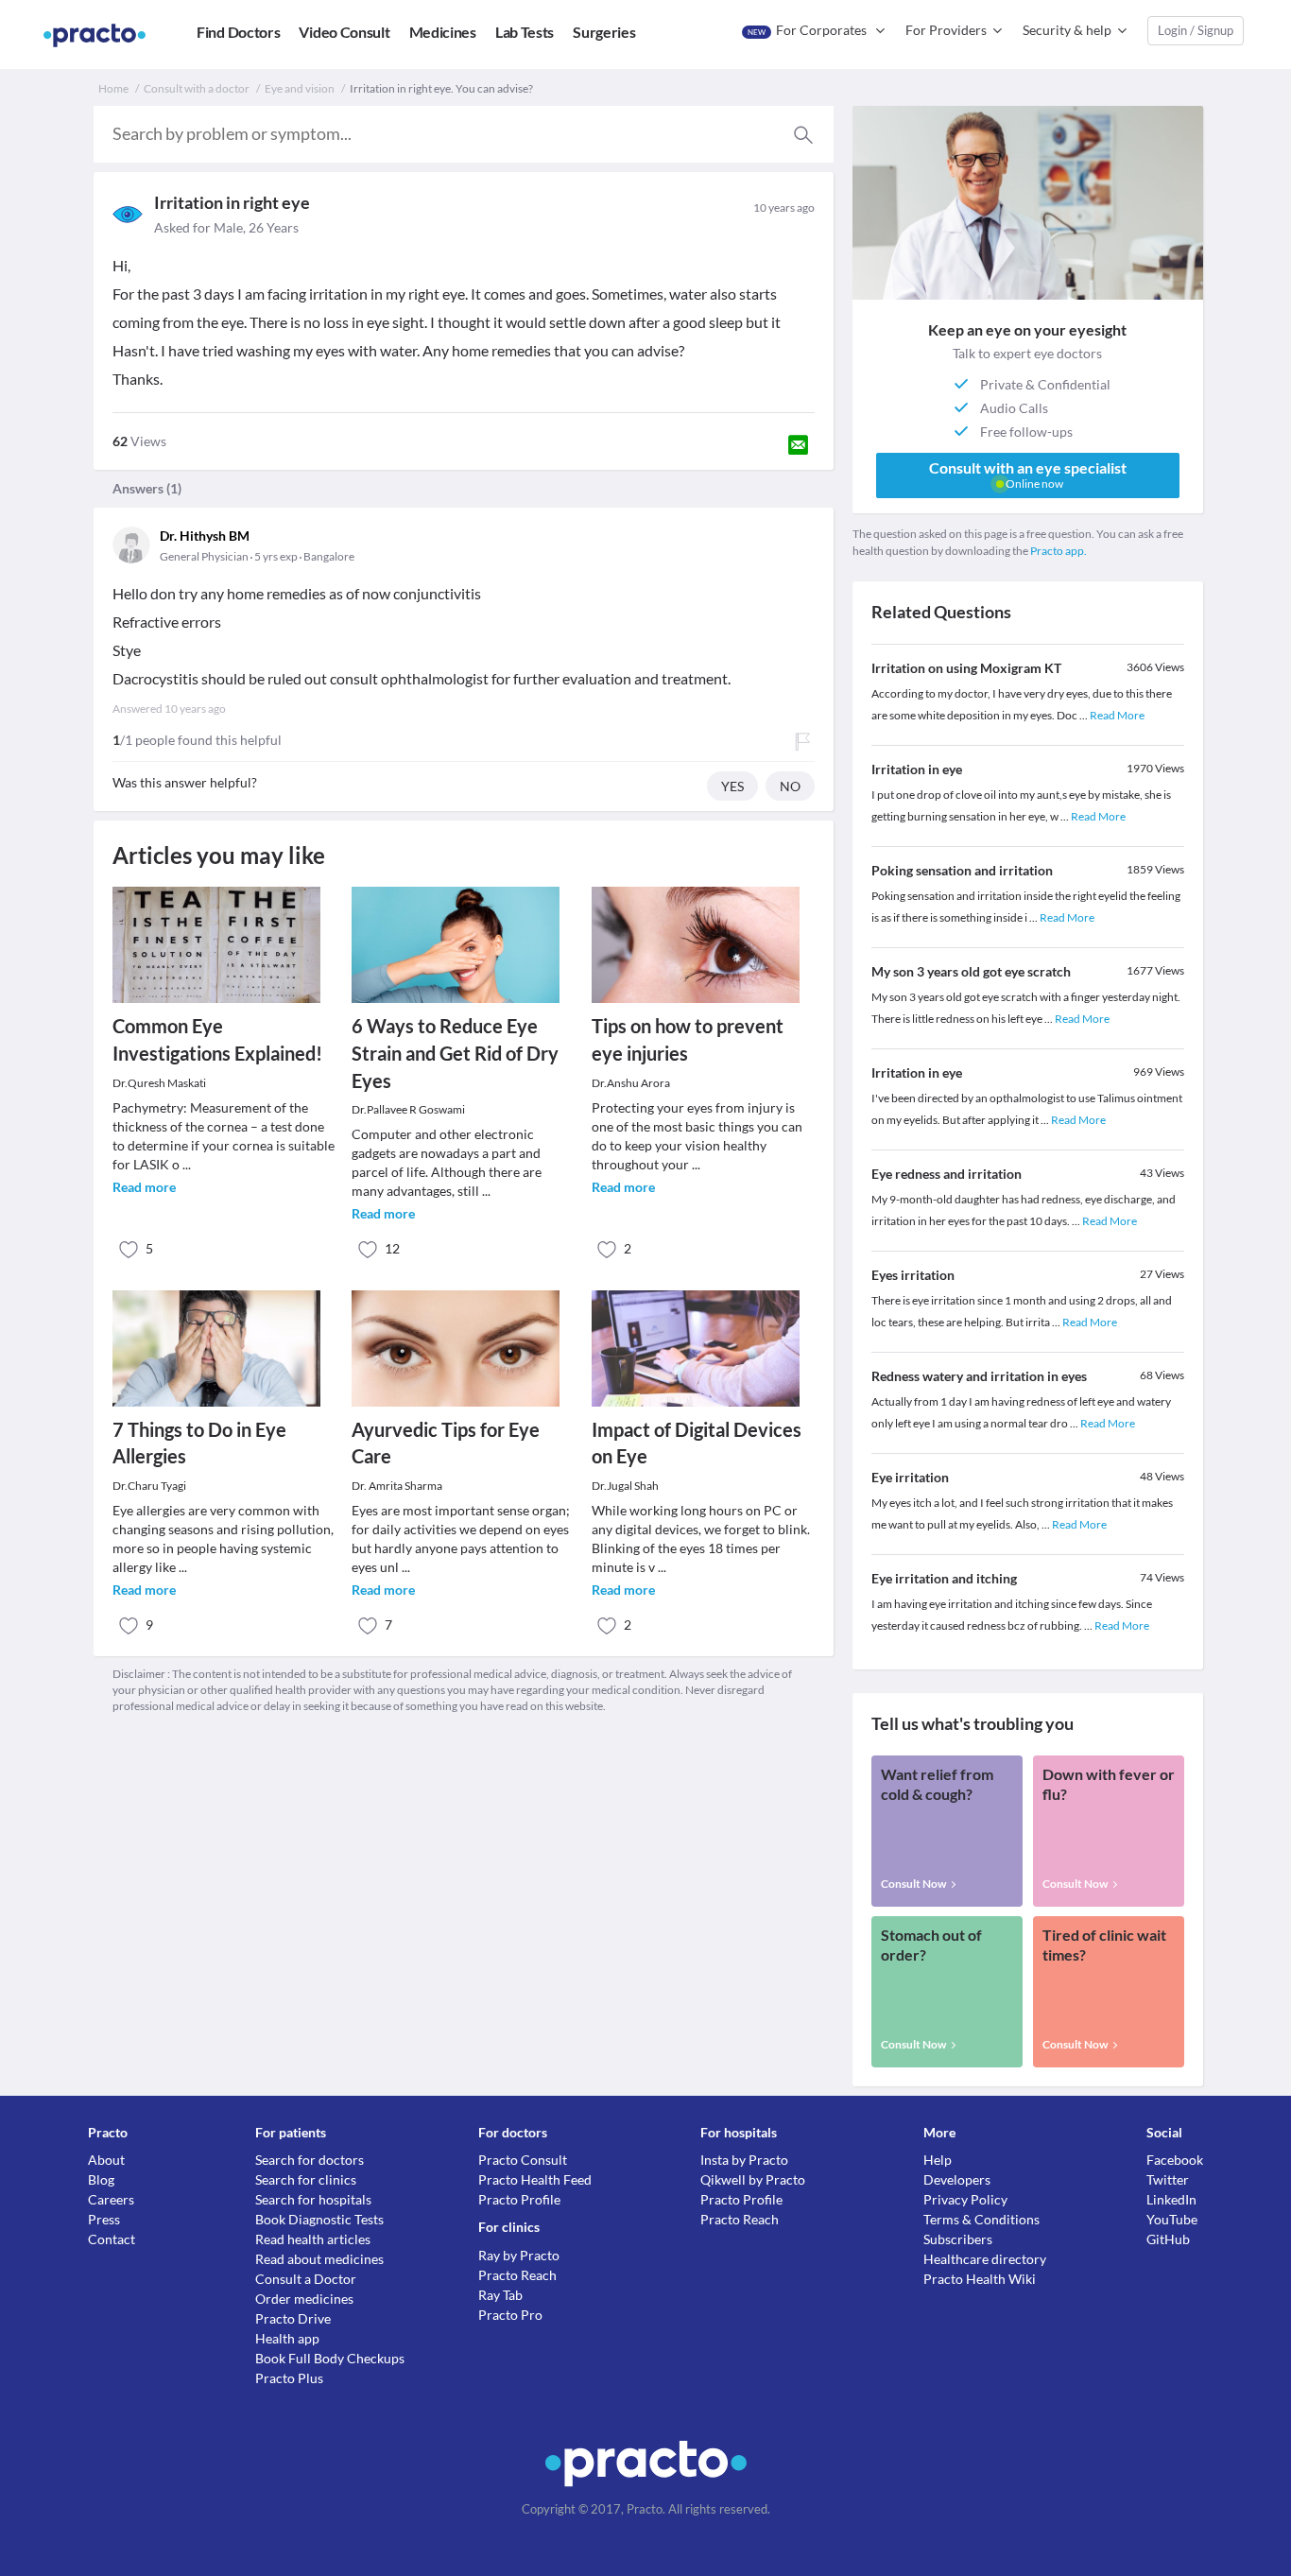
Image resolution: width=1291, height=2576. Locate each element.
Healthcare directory (985, 2259)
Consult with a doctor (197, 88)
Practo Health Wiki (980, 2279)
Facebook (1175, 2160)
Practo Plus (289, 2378)
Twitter (1168, 2179)
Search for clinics (306, 2179)
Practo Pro (510, 2315)
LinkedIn (1171, 2199)
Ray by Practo (519, 2255)
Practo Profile (519, 2199)
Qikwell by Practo (753, 2179)
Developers (957, 2179)
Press (104, 2219)
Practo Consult (523, 2160)
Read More (1117, 715)
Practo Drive (293, 2318)
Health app (287, 2338)
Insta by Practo (744, 2160)
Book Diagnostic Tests (319, 2219)
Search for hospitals (313, 2199)
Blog (101, 2179)
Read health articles (313, 2239)
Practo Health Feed (535, 2179)
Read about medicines (319, 2259)
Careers (111, 2199)
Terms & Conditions (981, 2219)
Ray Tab (500, 2295)
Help (938, 2160)
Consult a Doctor (306, 2279)
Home (113, 88)
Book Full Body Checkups (330, 2358)
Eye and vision (300, 88)
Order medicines (304, 2299)
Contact (112, 2239)
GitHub (1168, 2239)
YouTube (1172, 2219)
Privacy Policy (965, 2199)
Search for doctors (310, 2160)
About (106, 2160)
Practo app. (1059, 551)
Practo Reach (517, 2275)
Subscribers (958, 2239)
